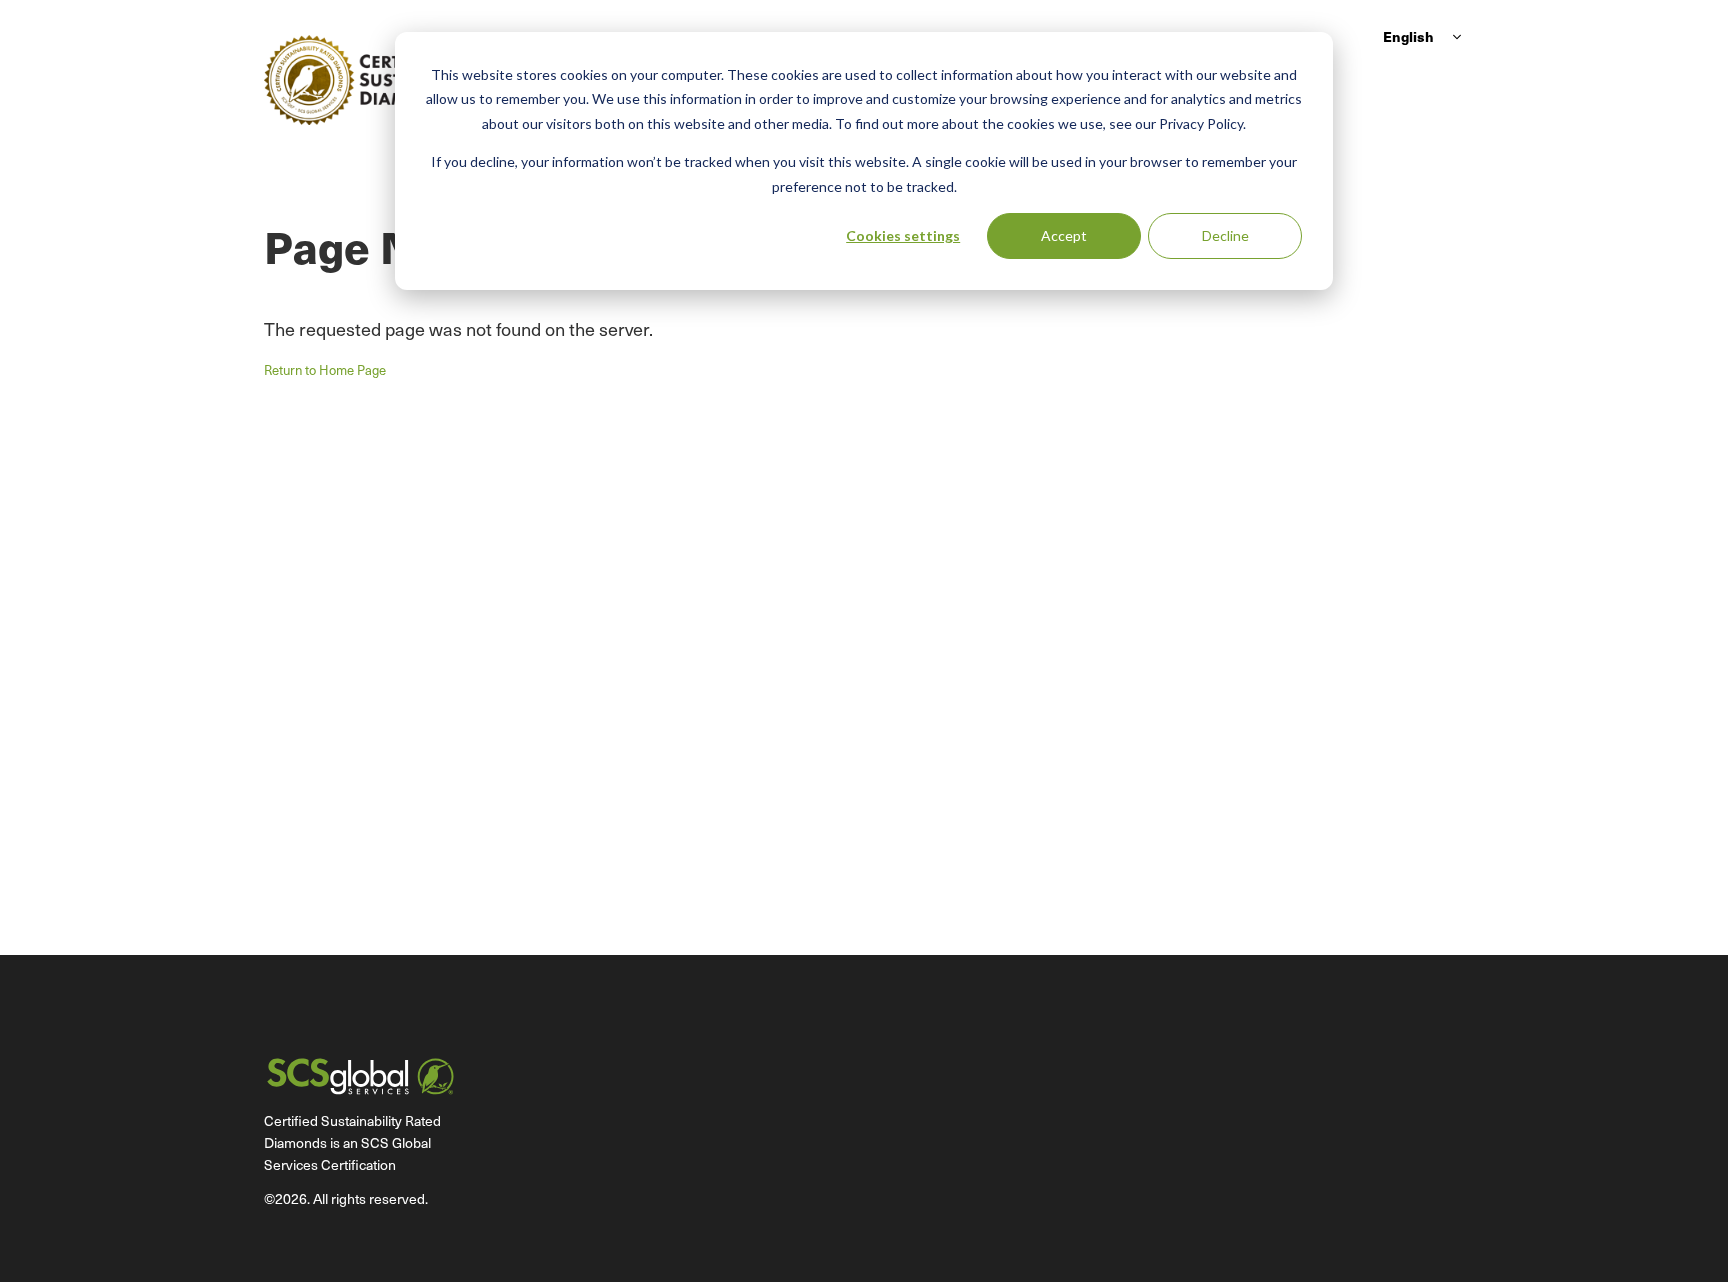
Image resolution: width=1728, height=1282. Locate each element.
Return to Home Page (325, 369)
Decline (1225, 235)
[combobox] (1420, 36)
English (1408, 36)
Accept (1064, 235)
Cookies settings (903, 235)
